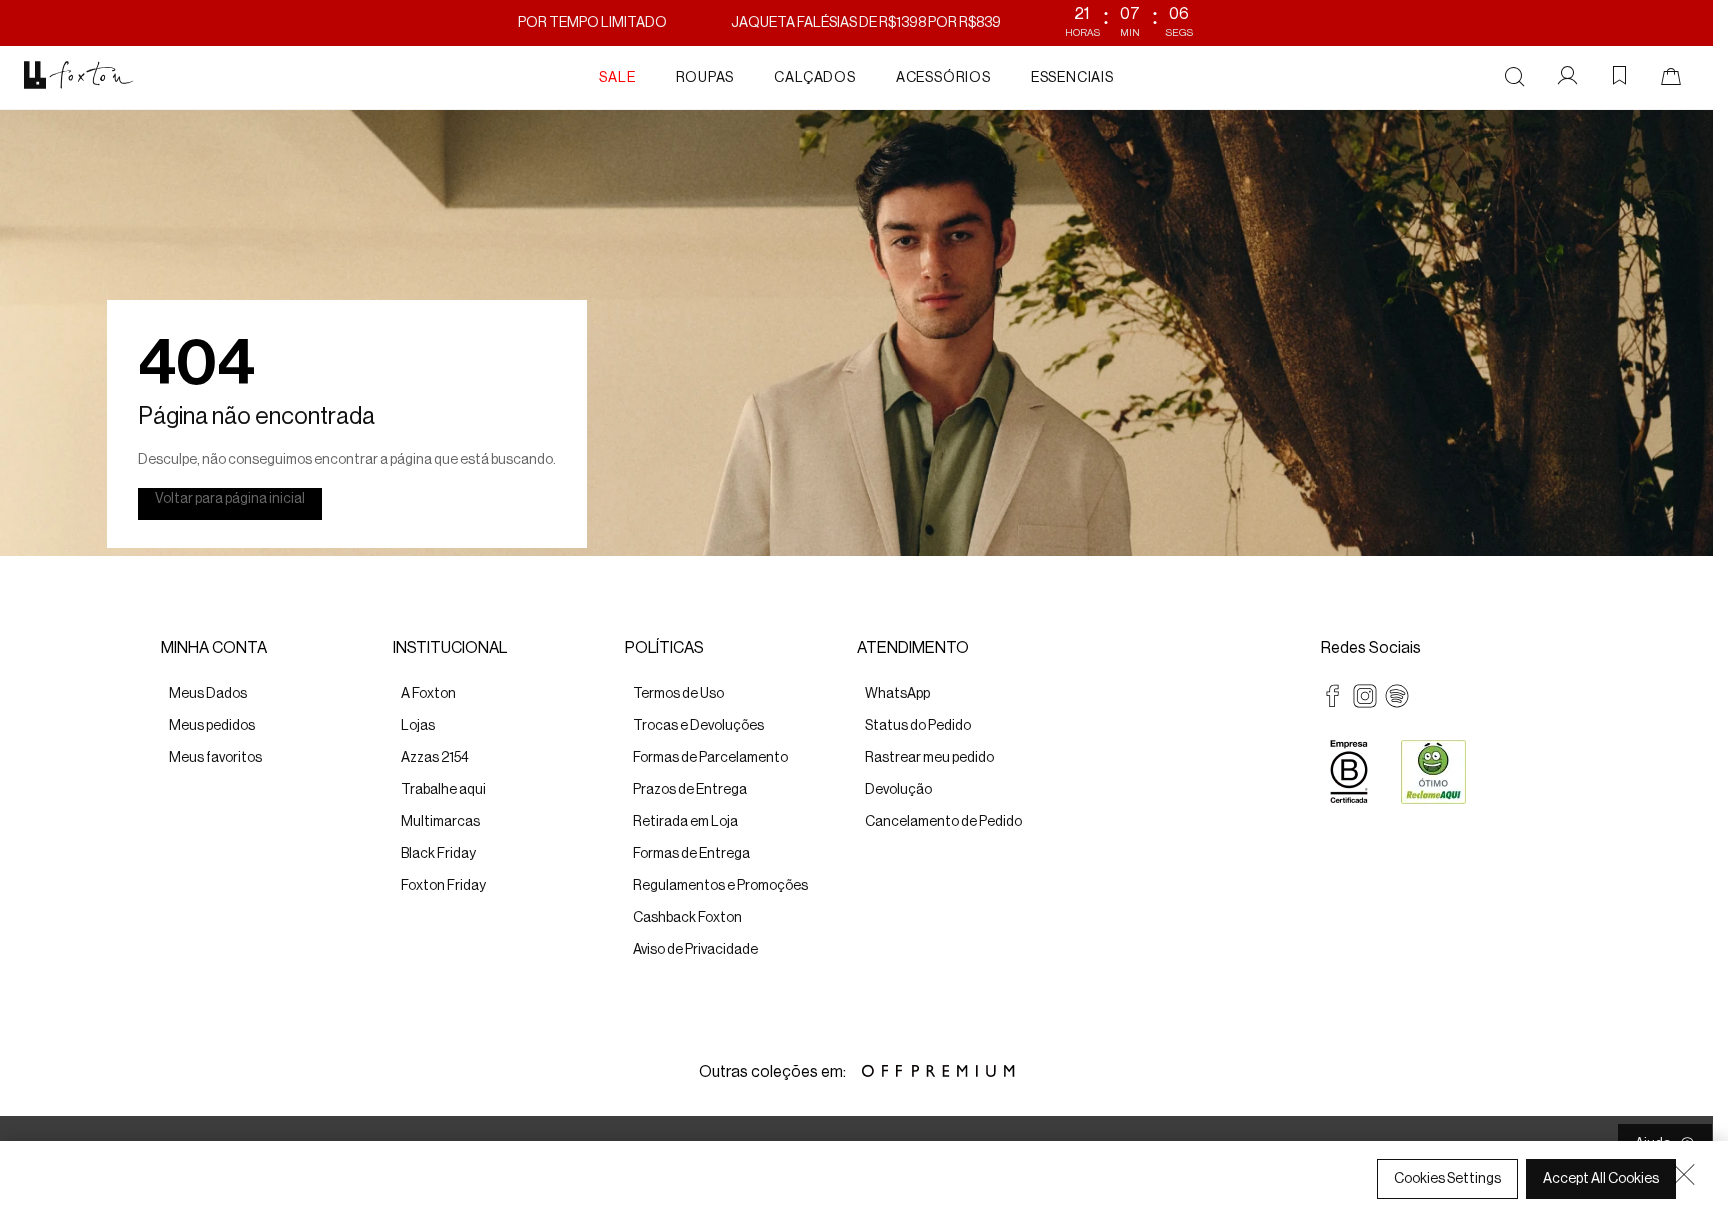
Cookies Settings (1447, 1179)
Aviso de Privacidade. (105, 1193)
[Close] (1684, 1174)
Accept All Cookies (1601, 1179)
